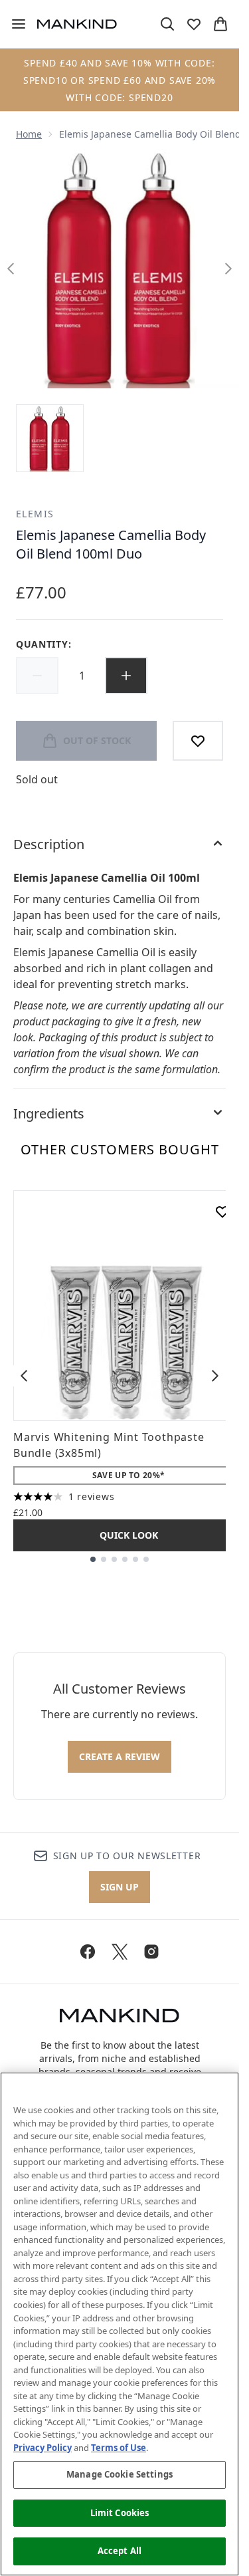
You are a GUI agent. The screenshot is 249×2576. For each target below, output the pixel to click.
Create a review (120, 1756)
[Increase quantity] (126, 676)
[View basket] (220, 24)
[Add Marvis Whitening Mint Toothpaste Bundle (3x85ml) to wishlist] (222, 1212)
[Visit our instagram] (151, 1952)
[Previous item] (24, 1376)
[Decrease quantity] (37, 676)
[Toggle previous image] (11, 269)
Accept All (120, 2551)
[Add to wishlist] (198, 741)
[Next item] (215, 1376)
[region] (120, 2324)
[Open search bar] (167, 24)
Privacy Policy (42, 2448)
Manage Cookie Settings (120, 2474)
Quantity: (43, 644)
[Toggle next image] (228, 269)
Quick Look (129, 1535)
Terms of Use (119, 2448)
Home (29, 134)
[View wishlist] (194, 24)
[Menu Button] (13, 24)
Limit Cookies (120, 2513)
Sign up (120, 1887)
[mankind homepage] (77, 24)
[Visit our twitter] (120, 1952)
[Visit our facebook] (88, 1952)
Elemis (35, 514)
